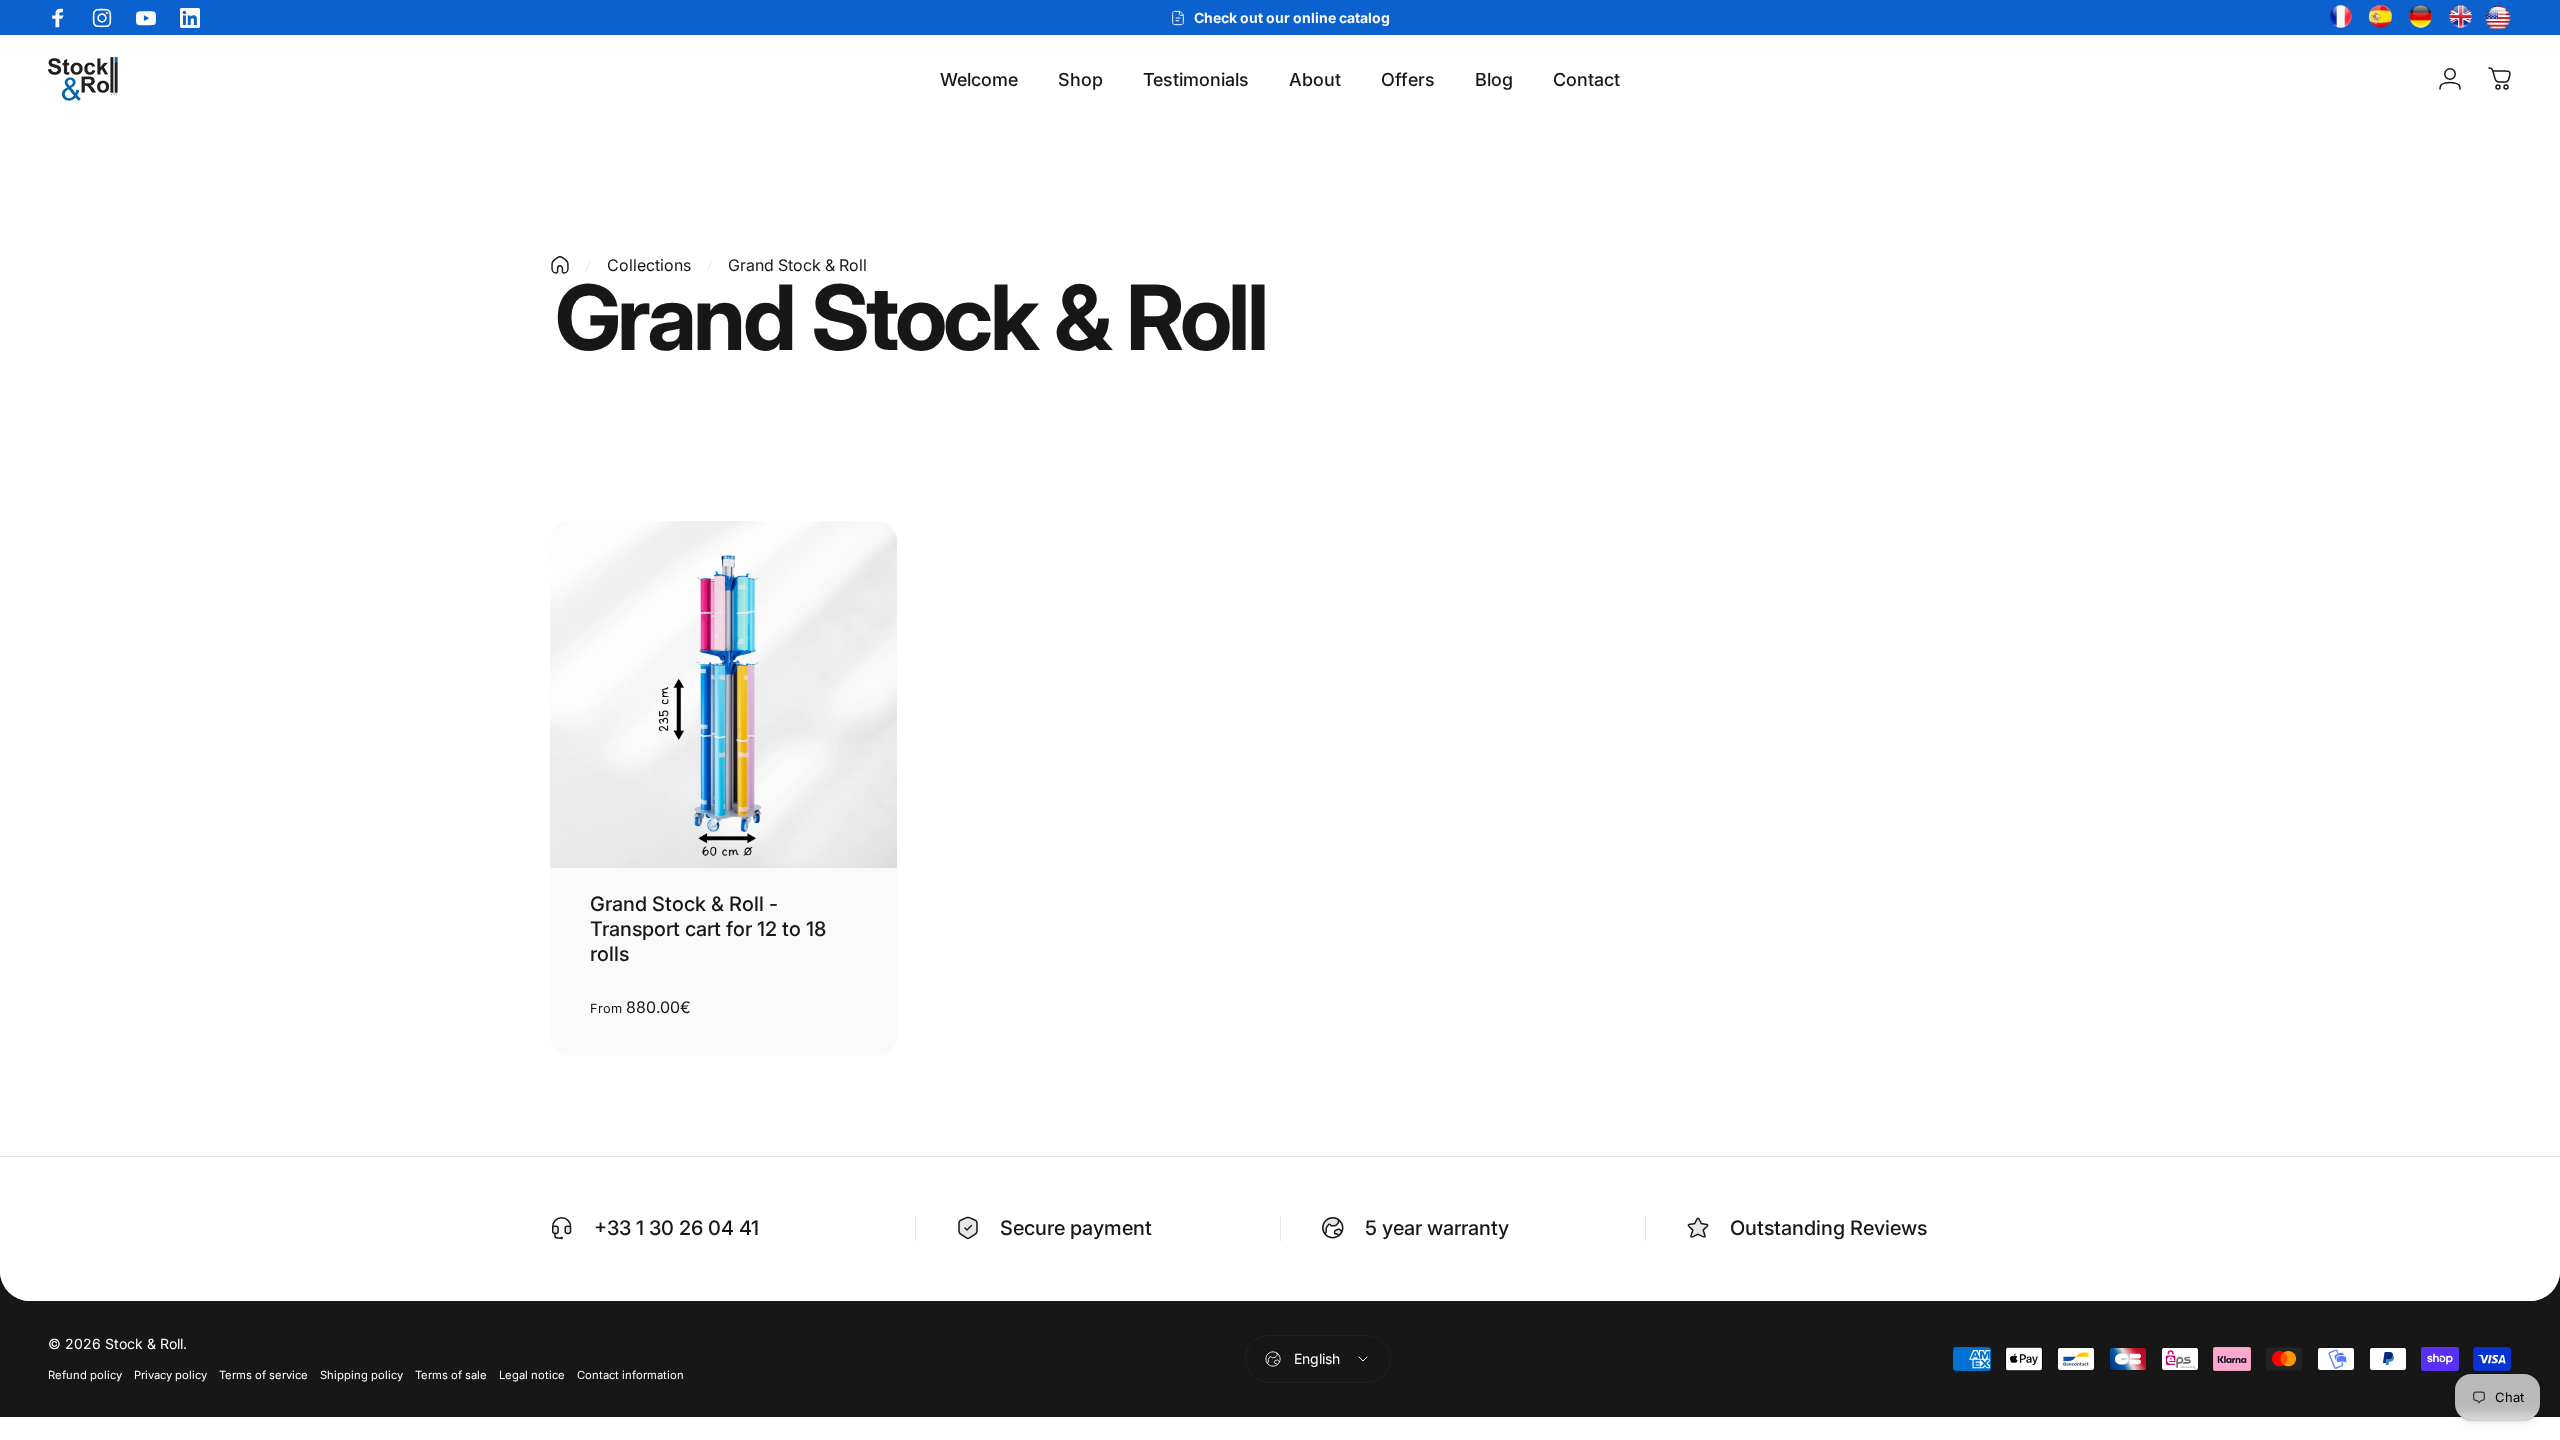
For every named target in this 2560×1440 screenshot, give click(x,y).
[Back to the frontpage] (560, 265)
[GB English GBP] (2458, 18)
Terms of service (263, 1375)
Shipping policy (361, 1375)
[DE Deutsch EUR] (2418, 18)
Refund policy (85, 1375)
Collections (649, 265)
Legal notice (532, 1375)
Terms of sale (451, 1375)
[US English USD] (2498, 18)
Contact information (630, 1375)
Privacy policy (170, 1375)
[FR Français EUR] (2338, 18)
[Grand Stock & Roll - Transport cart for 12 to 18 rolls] (723, 694)
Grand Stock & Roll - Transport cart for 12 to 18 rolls (708, 929)
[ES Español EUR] (2378, 18)
